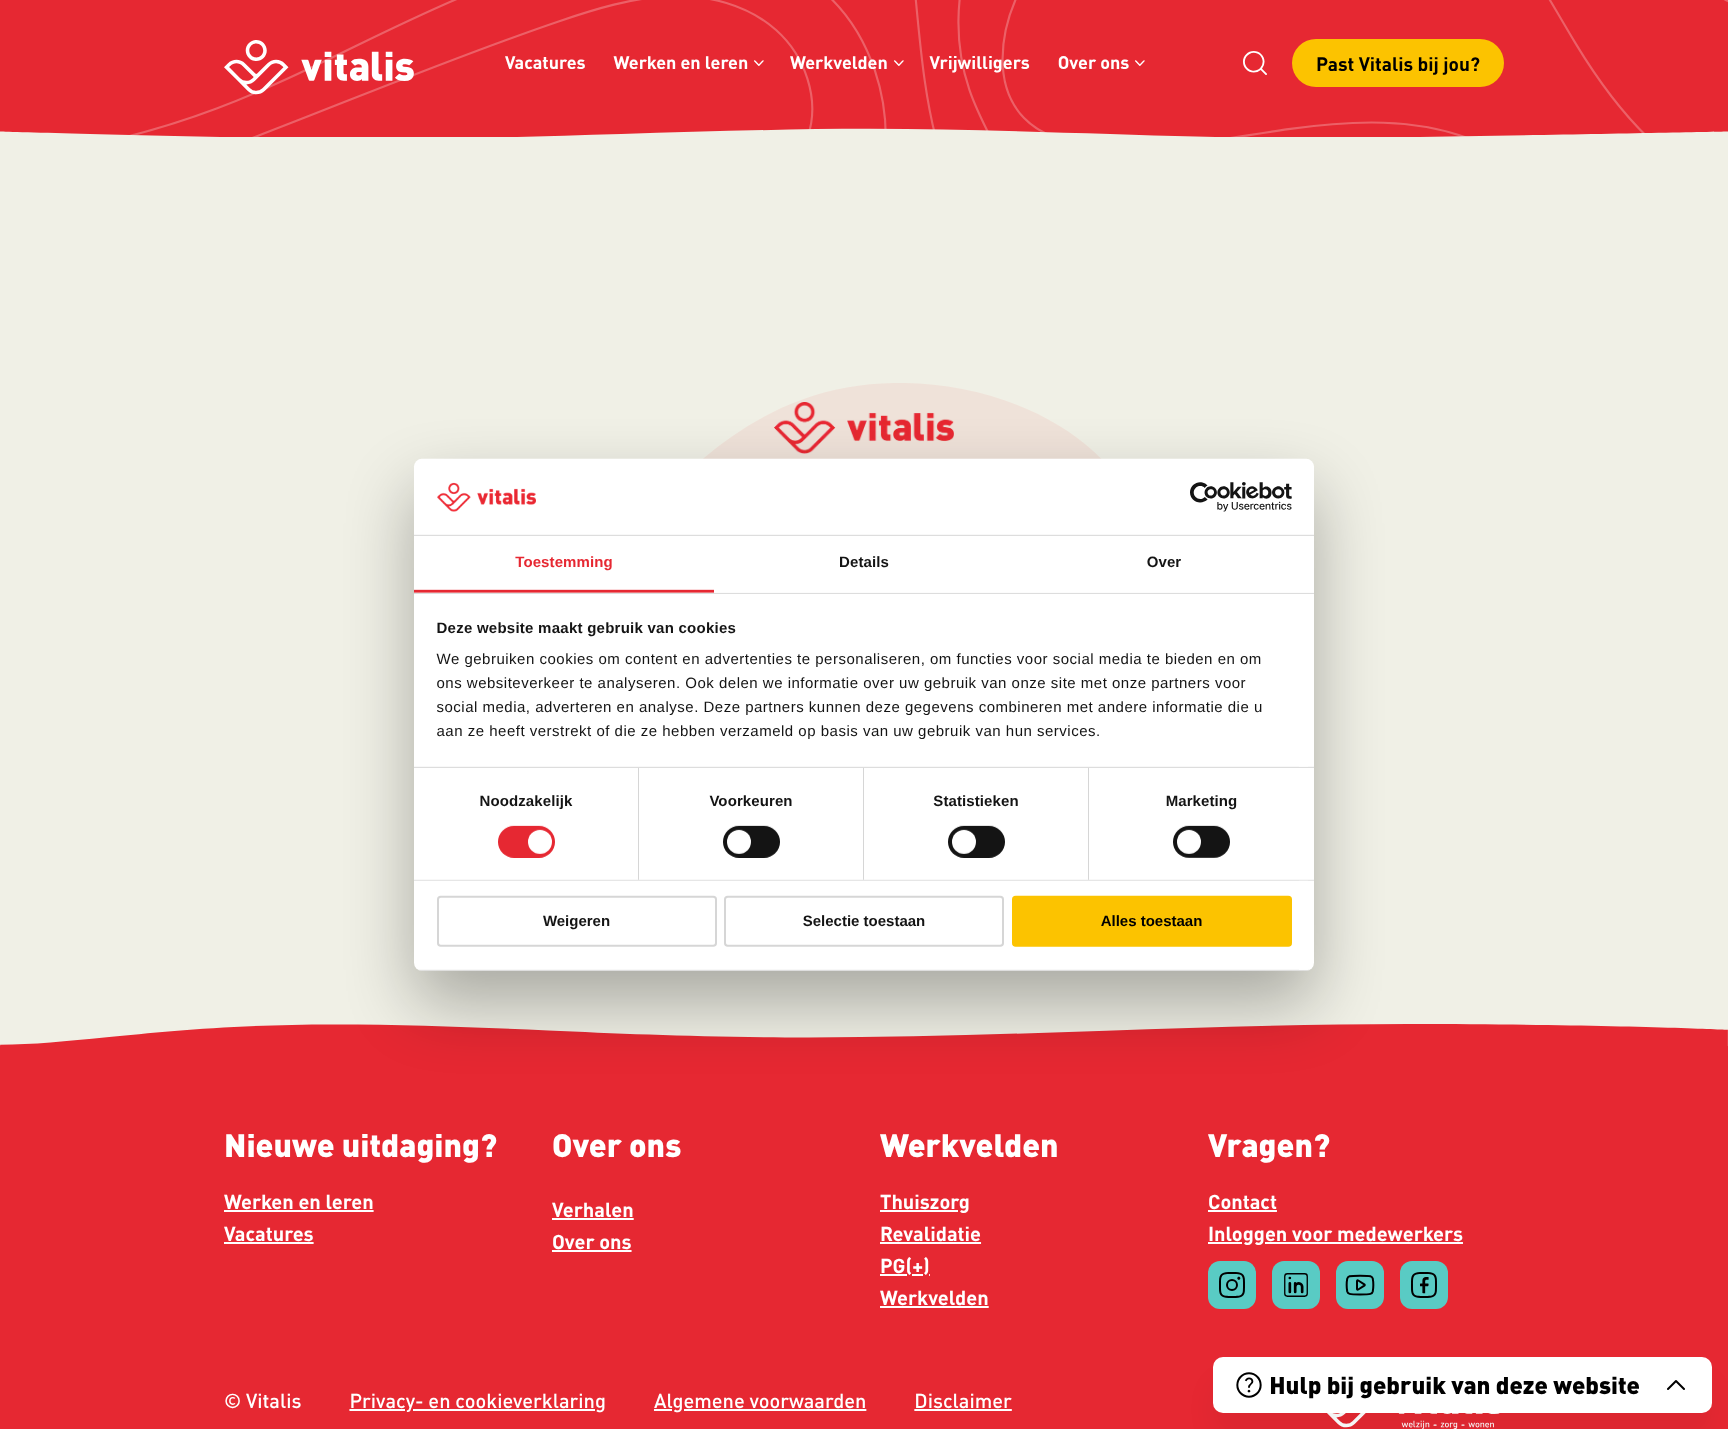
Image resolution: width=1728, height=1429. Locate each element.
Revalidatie (930, 1233)
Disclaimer (962, 1401)
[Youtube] (1360, 1285)
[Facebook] (1424, 1285)
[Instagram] (1232, 1285)
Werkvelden (839, 62)
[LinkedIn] (1296, 1285)
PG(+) (905, 1265)
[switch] (751, 841)
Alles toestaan (1152, 921)
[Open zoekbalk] (1255, 63)
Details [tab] (864, 562)
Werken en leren (681, 62)
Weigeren (576, 921)
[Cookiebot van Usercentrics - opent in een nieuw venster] (1204, 497)
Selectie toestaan (864, 921)
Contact (1242, 1201)
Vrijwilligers (979, 62)
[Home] (319, 63)
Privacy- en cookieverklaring (477, 1401)
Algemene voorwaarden (760, 1401)
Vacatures (545, 62)
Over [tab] (1164, 562)
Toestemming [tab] (564, 562)
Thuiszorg (925, 1201)
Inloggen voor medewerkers (1335, 1233)
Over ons (1094, 62)
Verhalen (593, 1209)
